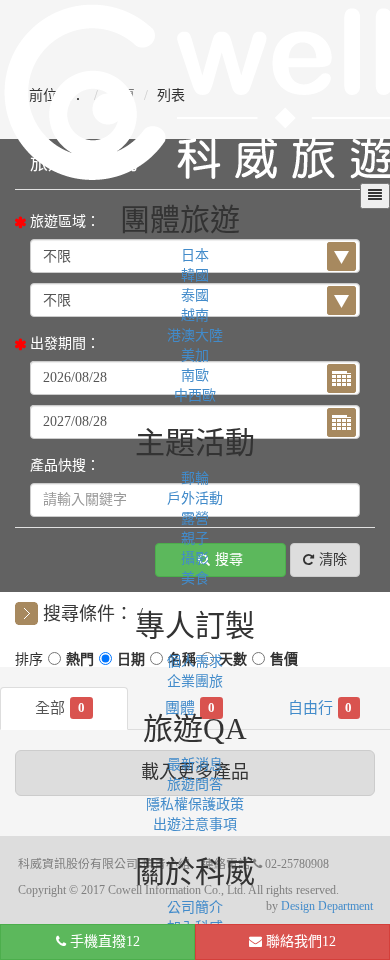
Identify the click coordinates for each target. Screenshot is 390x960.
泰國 (195, 295)
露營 (195, 518)
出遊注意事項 (195, 824)
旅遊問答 (195, 784)
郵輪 (195, 478)
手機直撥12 (103, 941)
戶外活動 (195, 498)
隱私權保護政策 (195, 804)
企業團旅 (195, 681)
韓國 (195, 275)
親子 (195, 538)
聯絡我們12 (299, 941)
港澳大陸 (195, 335)
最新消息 (195, 764)
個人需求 (195, 661)
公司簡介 (195, 907)
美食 (195, 578)
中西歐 (195, 395)
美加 (195, 355)
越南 (195, 315)
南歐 (195, 375)
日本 (195, 255)
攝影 (195, 558)
